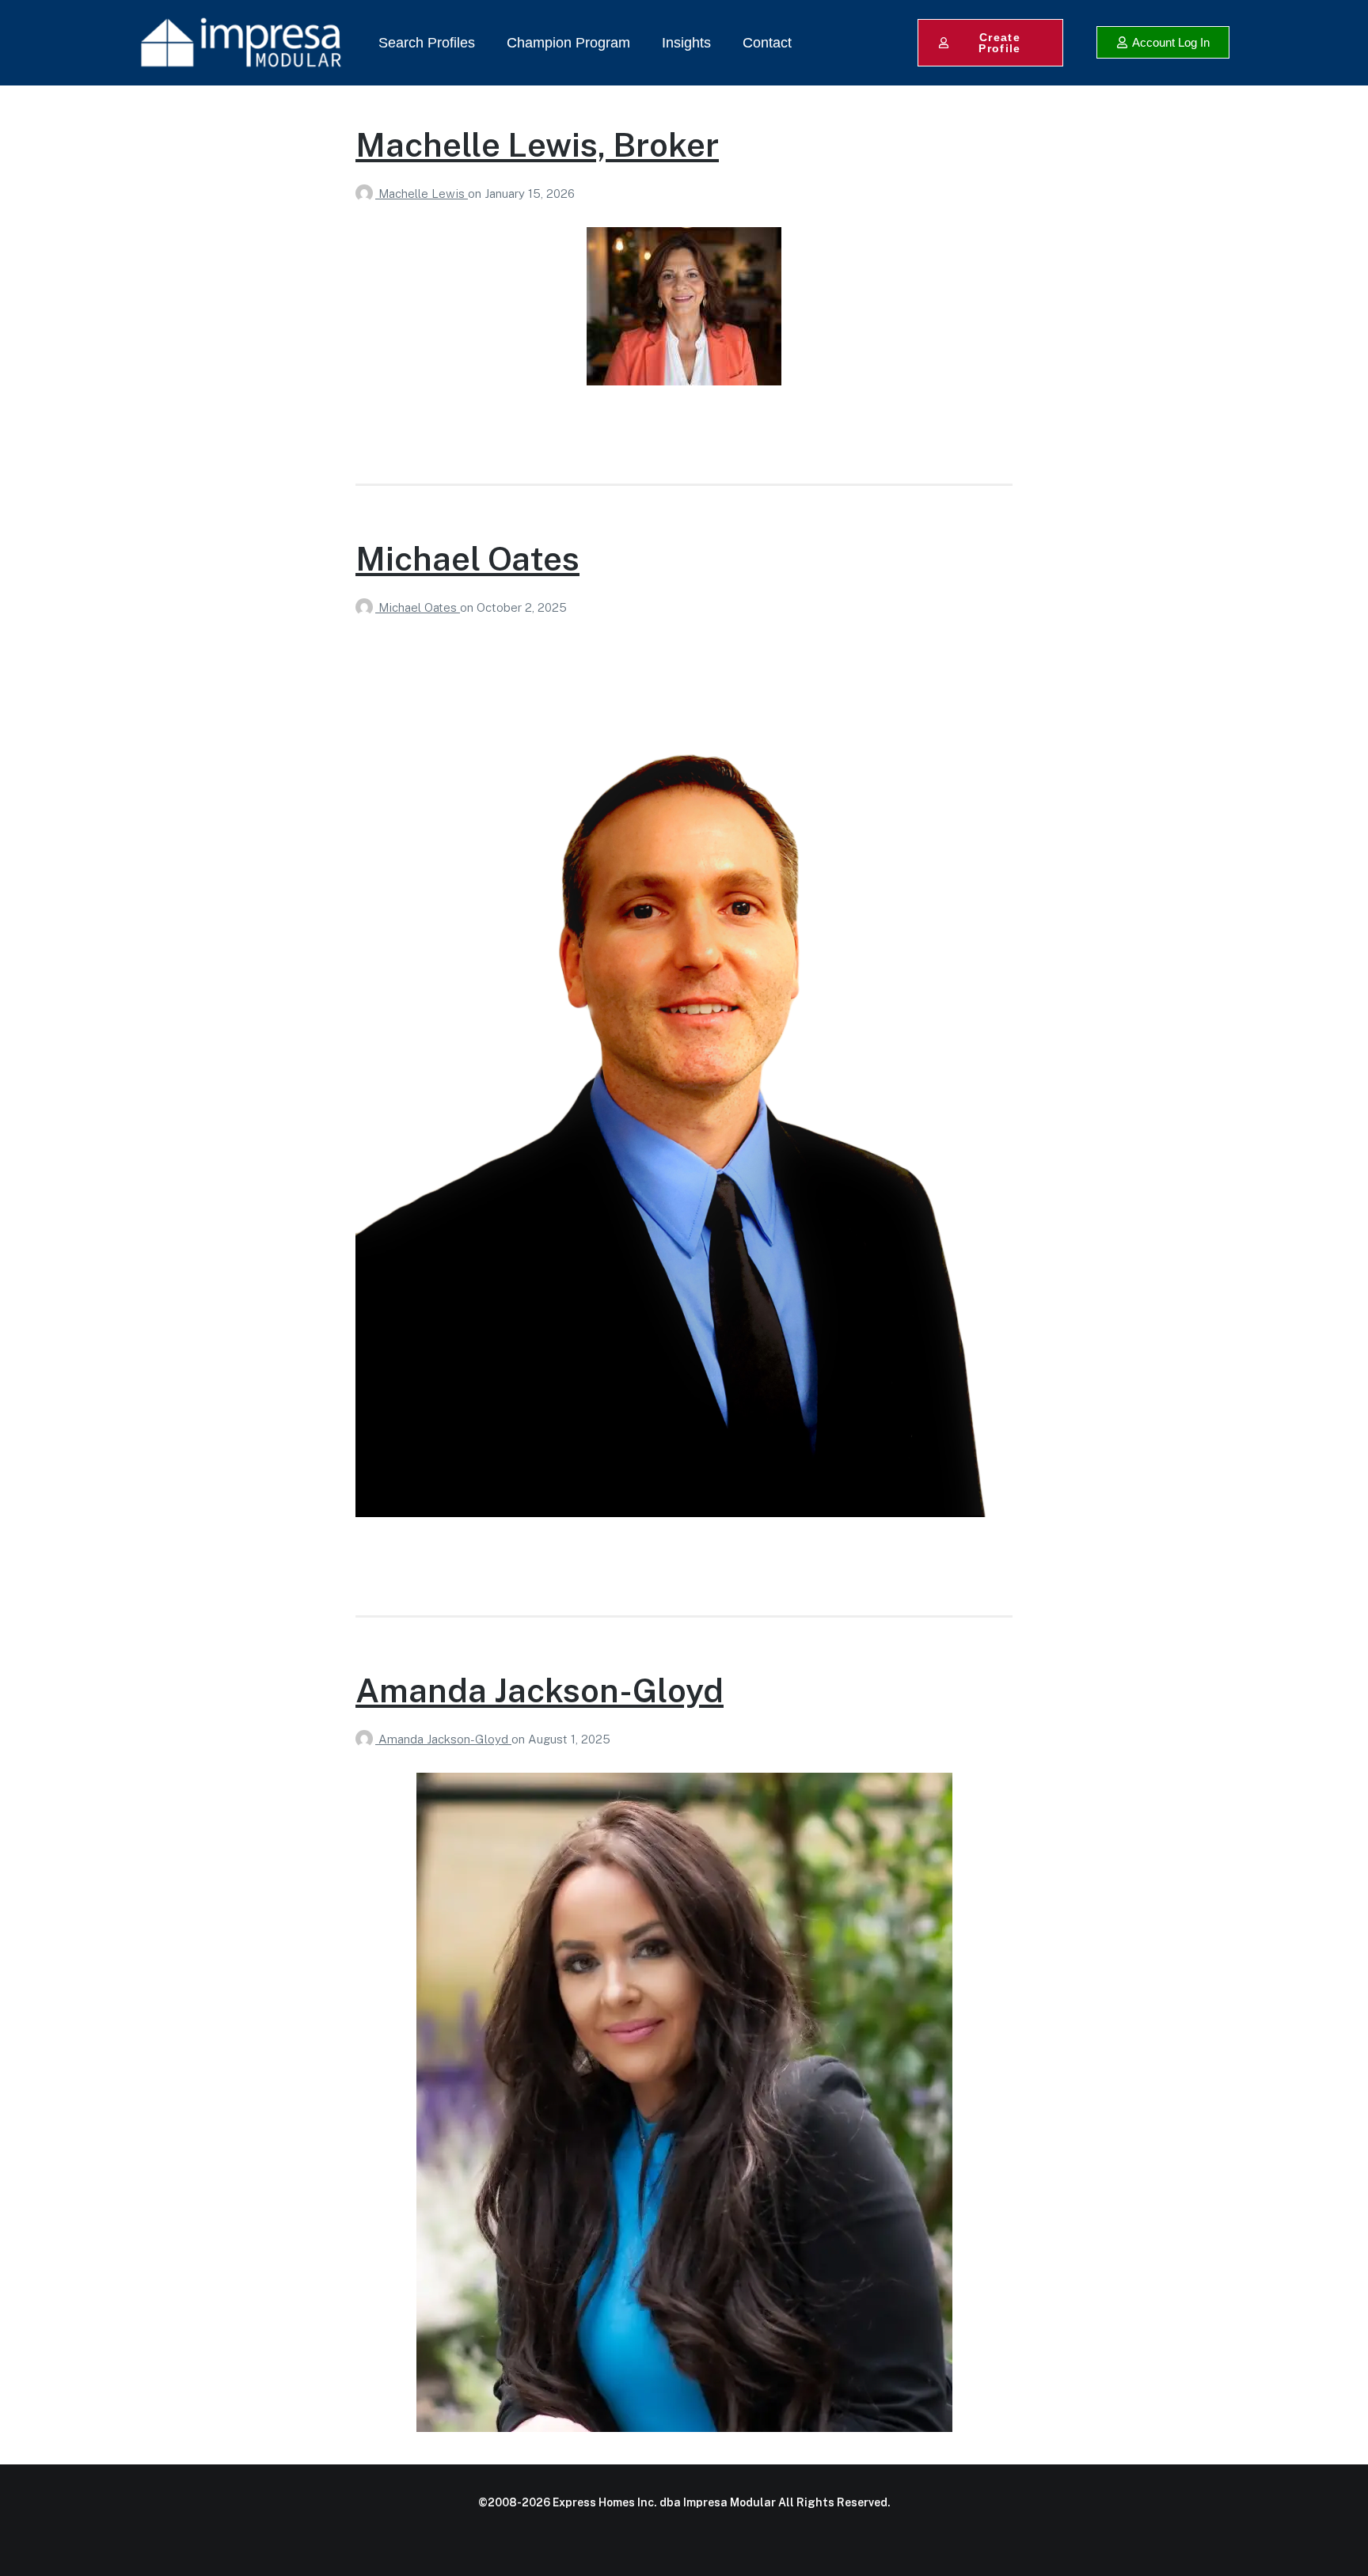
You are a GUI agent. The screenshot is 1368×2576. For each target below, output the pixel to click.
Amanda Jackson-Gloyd (540, 1690)
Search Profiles (427, 43)
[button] (1163, 42)
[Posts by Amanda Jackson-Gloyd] (367, 1739)
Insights (686, 43)
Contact (767, 43)
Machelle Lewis (423, 193)
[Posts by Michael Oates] (367, 607)
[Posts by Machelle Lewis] (367, 193)
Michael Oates (467, 558)
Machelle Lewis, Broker (537, 144)
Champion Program (568, 43)
